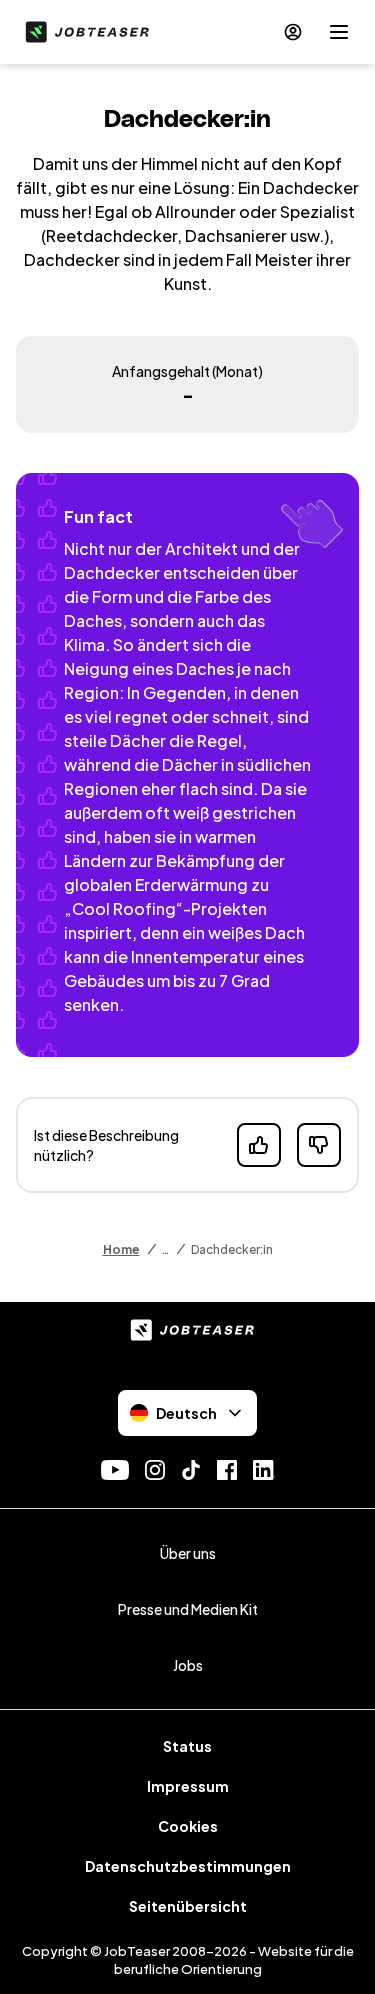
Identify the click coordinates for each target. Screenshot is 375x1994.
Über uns (188, 1553)
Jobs (188, 1665)
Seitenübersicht (188, 1906)
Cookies (188, 1826)
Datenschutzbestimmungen (188, 1866)
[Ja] (259, 1145)
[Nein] (319, 1145)
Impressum (188, 1786)
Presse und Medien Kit (188, 1609)
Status (187, 1746)
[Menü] (339, 32)
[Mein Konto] (293, 32)
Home (121, 1249)
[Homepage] (83, 32)
